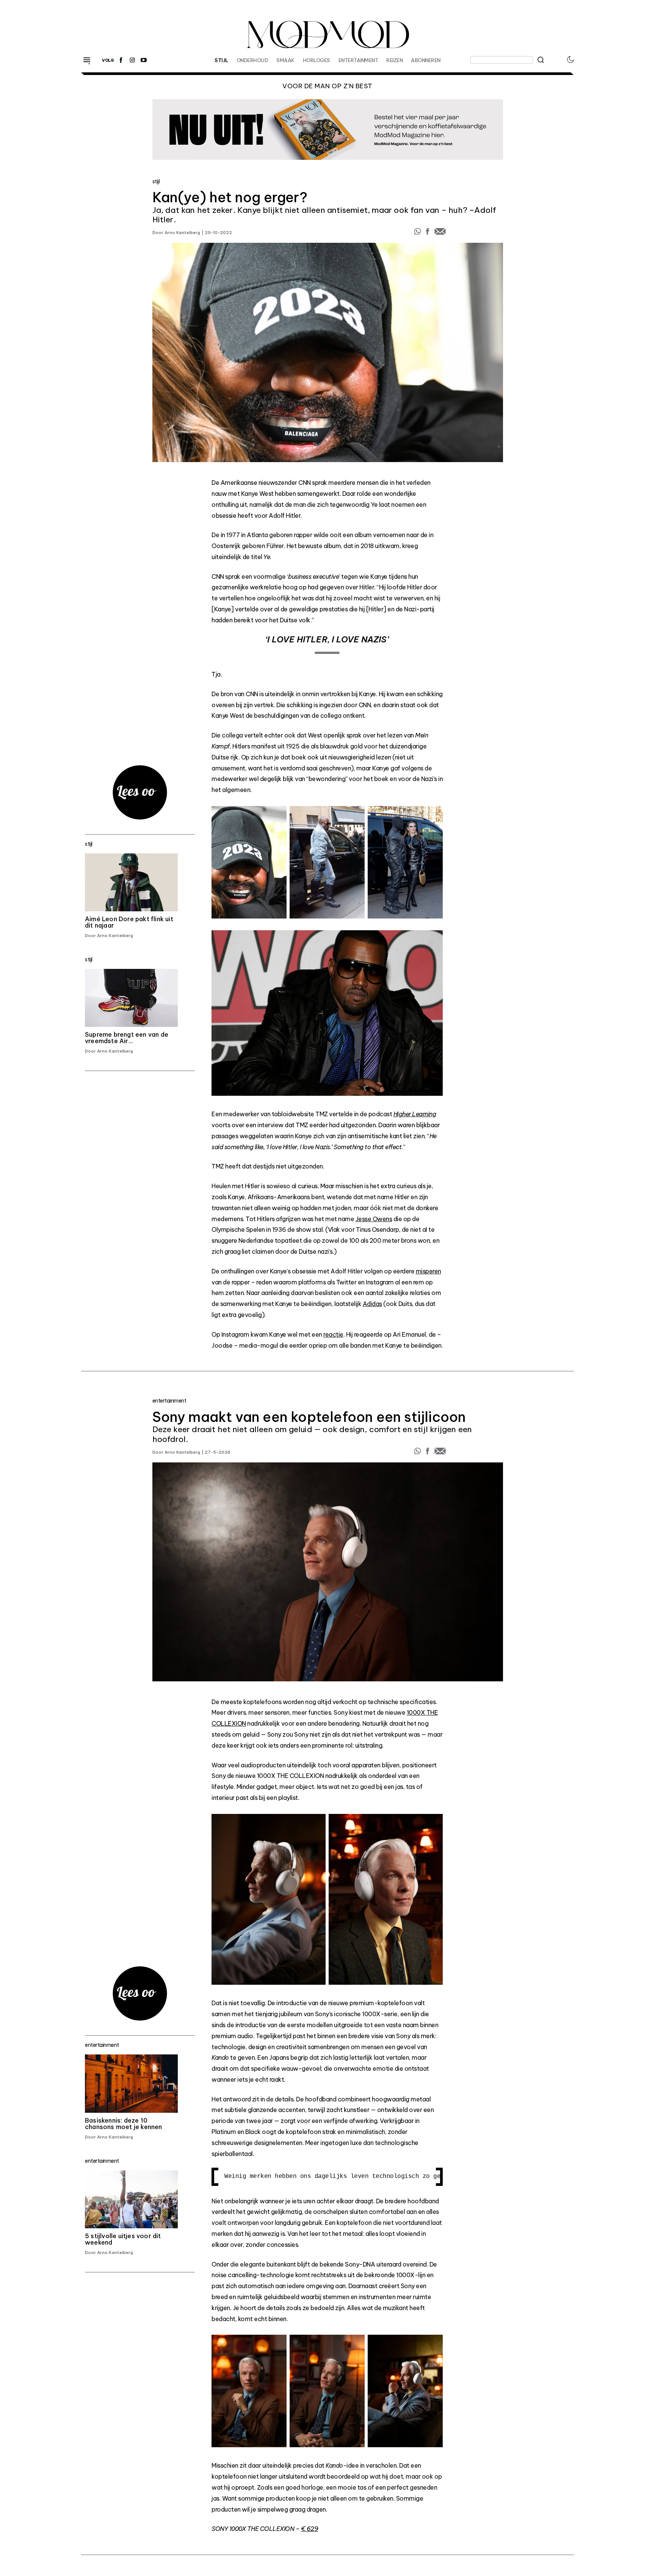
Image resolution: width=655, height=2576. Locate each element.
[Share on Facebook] (428, 233)
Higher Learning (415, 1114)
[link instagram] (132, 60)
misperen (429, 1271)
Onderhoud (252, 60)
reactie (333, 1334)
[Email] (440, 233)
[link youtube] (144, 60)
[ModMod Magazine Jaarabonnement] (328, 130)
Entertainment (358, 60)
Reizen (394, 60)
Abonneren (426, 60)
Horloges (317, 60)
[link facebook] (121, 60)
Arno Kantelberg (183, 233)
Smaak (285, 60)
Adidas (372, 1304)
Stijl (221, 60)
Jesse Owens (374, 1219)
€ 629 (310, 2529)
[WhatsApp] (418, 233)
